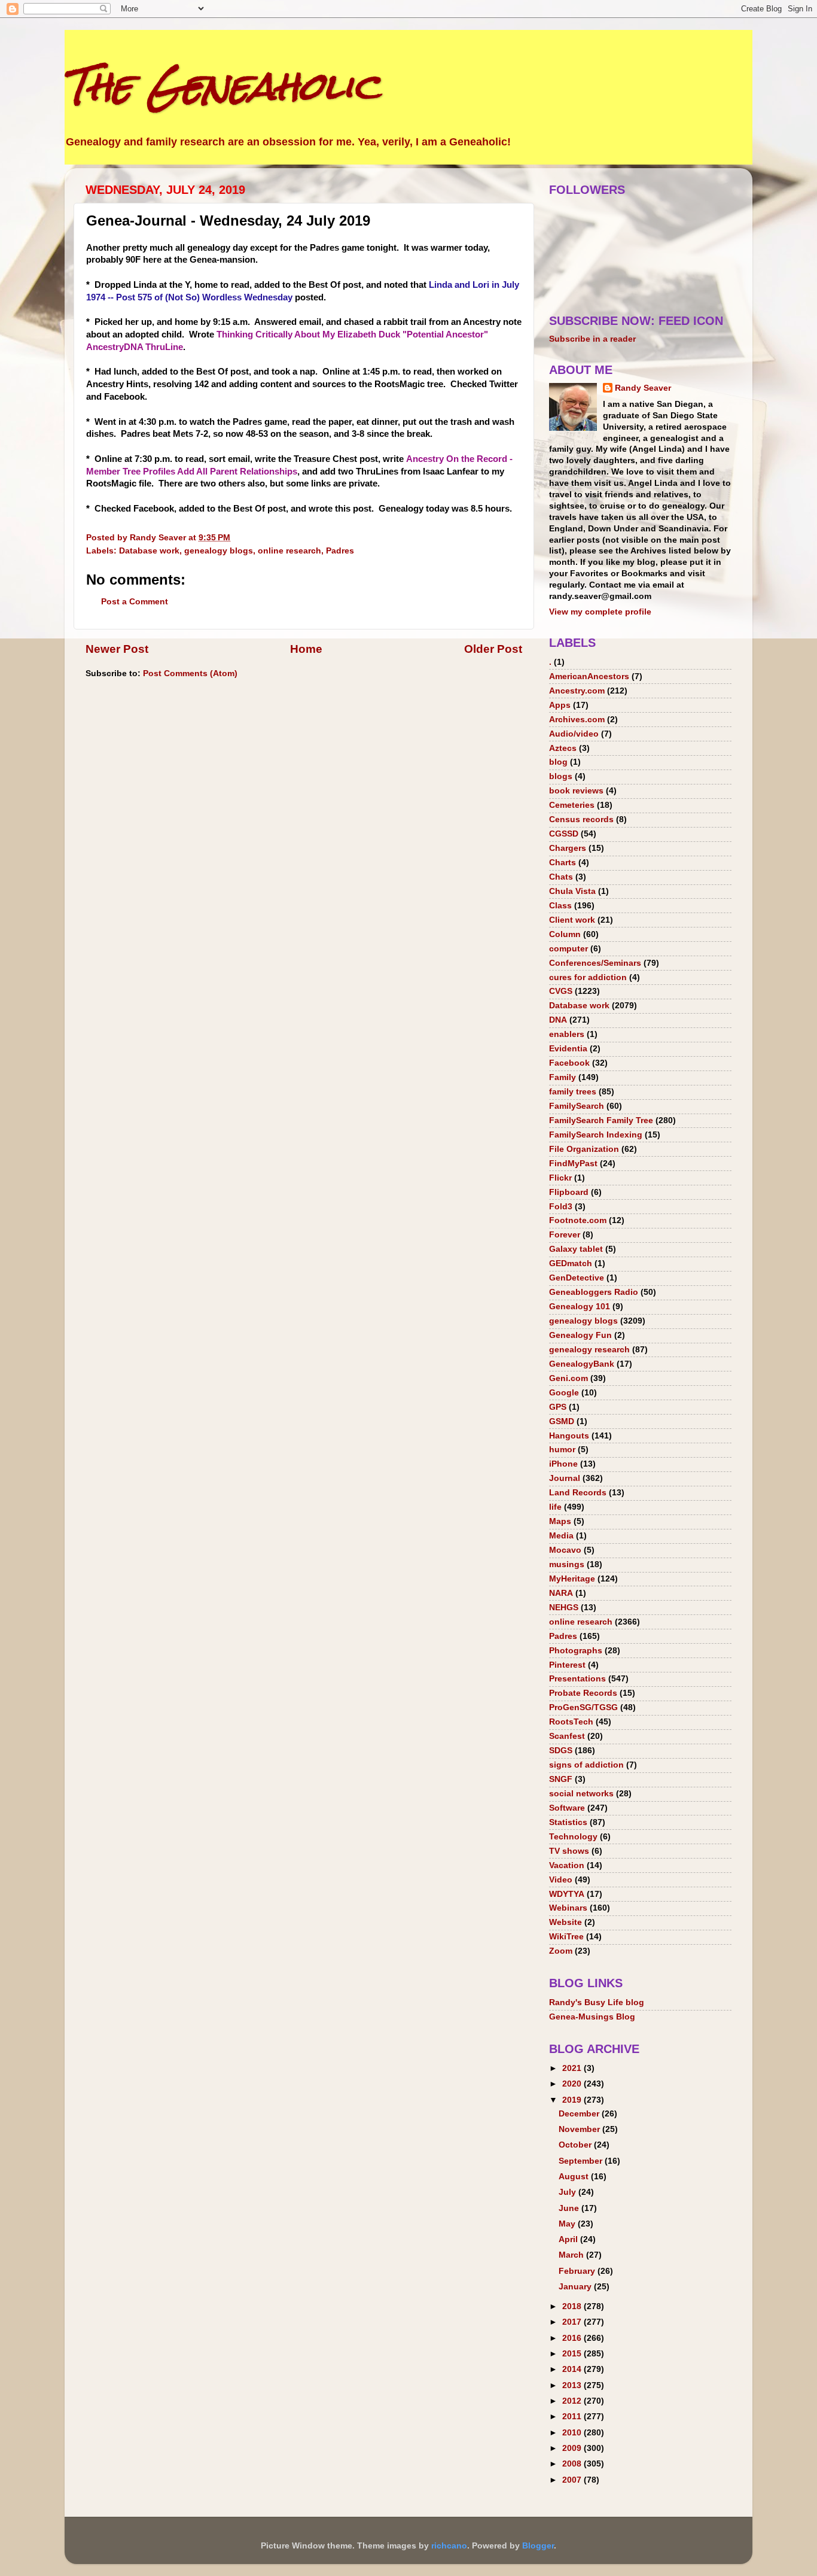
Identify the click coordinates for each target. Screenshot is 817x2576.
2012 (573, 2401)
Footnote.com (578, 1220)
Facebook (569, 1063)
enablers (567, 1034)
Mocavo (565, 1550)
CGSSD (564, 834)
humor (562, 1450)
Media (561, 1536)
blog (558, 762)
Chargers (568, 848)
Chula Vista (572, 891)
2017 (573, 2322)
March (572, 2255)
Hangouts (569, 1436)
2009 (573, 2448)
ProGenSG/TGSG (583, 1707)
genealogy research (589, 1350)
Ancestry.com (577, 691)
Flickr (560, 1178)
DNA (558, 1020)
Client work (572, 920)
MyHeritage (572, 1579)
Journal (565, 1478)
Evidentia (568, 1049)
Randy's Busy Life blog (597, 2002)
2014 (573, 2369)
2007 (573, 2480)
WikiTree (566, 1937)
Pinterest (567, 1665)
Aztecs (563, 748)
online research (289, 551)
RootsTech (571, 1722)
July (568, 2192)
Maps (560, 1521)
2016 (573, 2338)
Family (563, 1077)
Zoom (561, 1951)
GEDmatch (571, 1263)
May (568, 2224)
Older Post (493, 649)
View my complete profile (600, 612)
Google (564, 1393)
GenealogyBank (582, 1364)
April (569, 2239)
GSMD (562, 1421)
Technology (573, 1837)
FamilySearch (577, 1106)
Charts (563, 863)
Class (560, 906)
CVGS (561, 991)
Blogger (538, 2546)
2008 (573, 2464)
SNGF (561, 1779)
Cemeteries (572, 805)
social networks (581, 1794)
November (580, 2129)
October (576, 2145)
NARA (561, 1593)
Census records (581, 819)
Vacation (567, 1865)
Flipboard (569, 1192)
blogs (561, 776)
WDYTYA (567, 1894)
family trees (573, 1092)
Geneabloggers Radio (594, 1292)
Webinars (568, 1908)
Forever (565, 1235)
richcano (449, 2546)
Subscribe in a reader (592, 339)
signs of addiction (586, 1765)
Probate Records (583, 1693)
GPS (558, 1407)
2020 (573, 2084)
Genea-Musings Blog (592, 2017)
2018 (573, 2306)
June (570, 2208)
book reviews (576, 791)
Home (306, 649)
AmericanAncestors (589, 676)
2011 (573, 2417)
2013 (573, 2385)
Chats (561, 877)
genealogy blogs (219, 551)
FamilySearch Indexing (596, 1135)
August (575, 2177)
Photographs (576, 1651)
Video (561, 1880)
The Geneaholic (222, 86)
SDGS (561, 1751)
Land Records (578, 1493)
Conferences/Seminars (595, 963)
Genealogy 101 (580, 1307)
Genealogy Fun (580, 1335)
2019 (573, 2100)
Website (566, 1922)
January (576, 2287)
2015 (573, 2354)
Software (567, 1808)
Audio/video (574, 734)
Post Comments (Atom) (190, 673)
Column (565, 934)
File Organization (584, 1149)
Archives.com (577, 720)
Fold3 (561, 1207)
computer (568, 949)
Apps (560, 705)
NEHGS (564, 1608)
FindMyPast (573, 1164)
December (580, 2114)
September (582, 2161)
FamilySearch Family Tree (601, 1120)
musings (567, 1564)
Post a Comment (135, 602)
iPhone (563, 1464)
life (555, 1507)
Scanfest (567, 1736)
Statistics (568, 1822)
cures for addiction (588, 977)
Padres (340, 551)
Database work (149, 551)
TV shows (569, 1851)
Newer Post (117, 649)
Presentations (577, 1679)
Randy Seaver (643, 388)
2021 (573, 2068)
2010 (573, 2433)
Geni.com (568, 1378)
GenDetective (577, 1278)
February (578, 2271)
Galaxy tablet (576, 1249)
